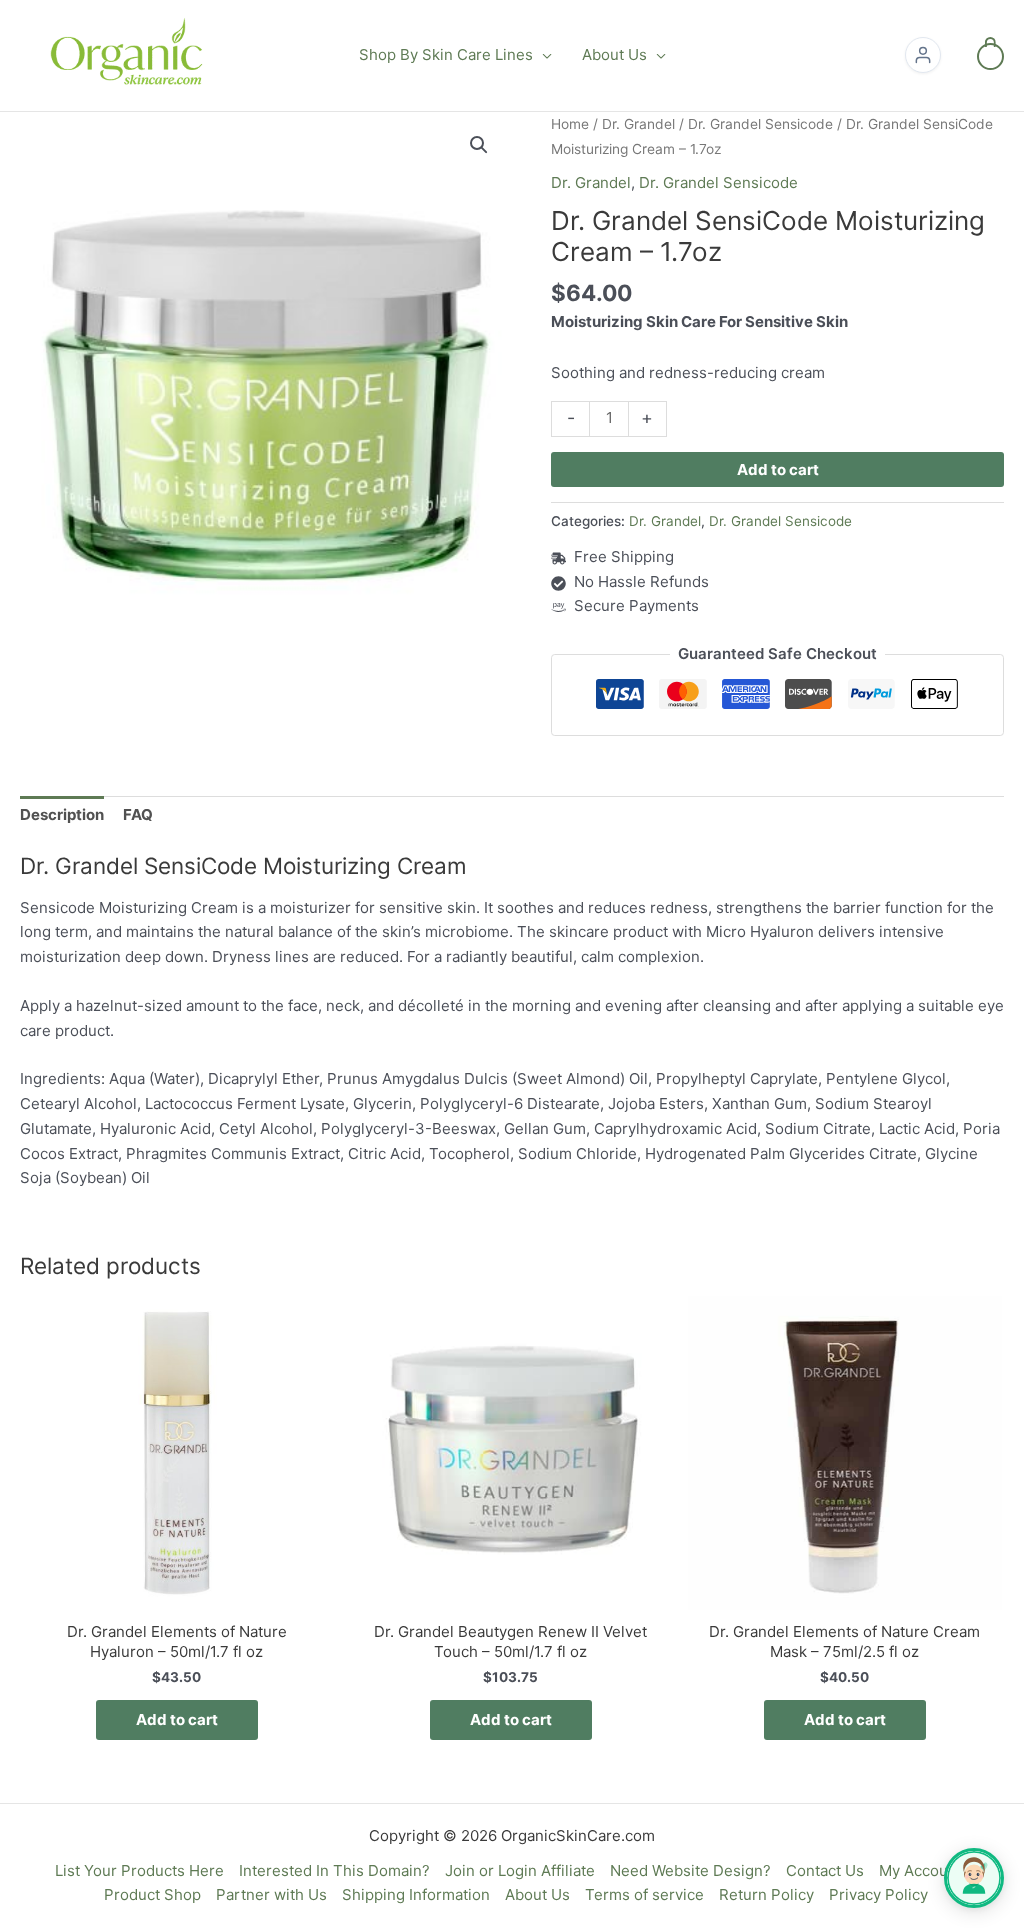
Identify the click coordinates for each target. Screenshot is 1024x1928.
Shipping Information (416, 1894)
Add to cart (778, 469)
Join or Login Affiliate (520, 1870)
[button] (542, 55)
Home (570, 124)
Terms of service (644, 1894)
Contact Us (825, 1870)
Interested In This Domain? (334, 1870)
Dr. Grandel (638, 124)
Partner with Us (271, 1894)
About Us (537, 1894)
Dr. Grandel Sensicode (760, 124)
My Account (920, 1870)
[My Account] (923, 55)
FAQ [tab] (138, 814)
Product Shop (152, 1894)
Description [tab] (62, 814)
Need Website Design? (690, 1870)
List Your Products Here (139, 1870)
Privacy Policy (878, 1894)
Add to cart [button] (177, 1719)
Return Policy (766, 1894)
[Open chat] (974, 1878)
